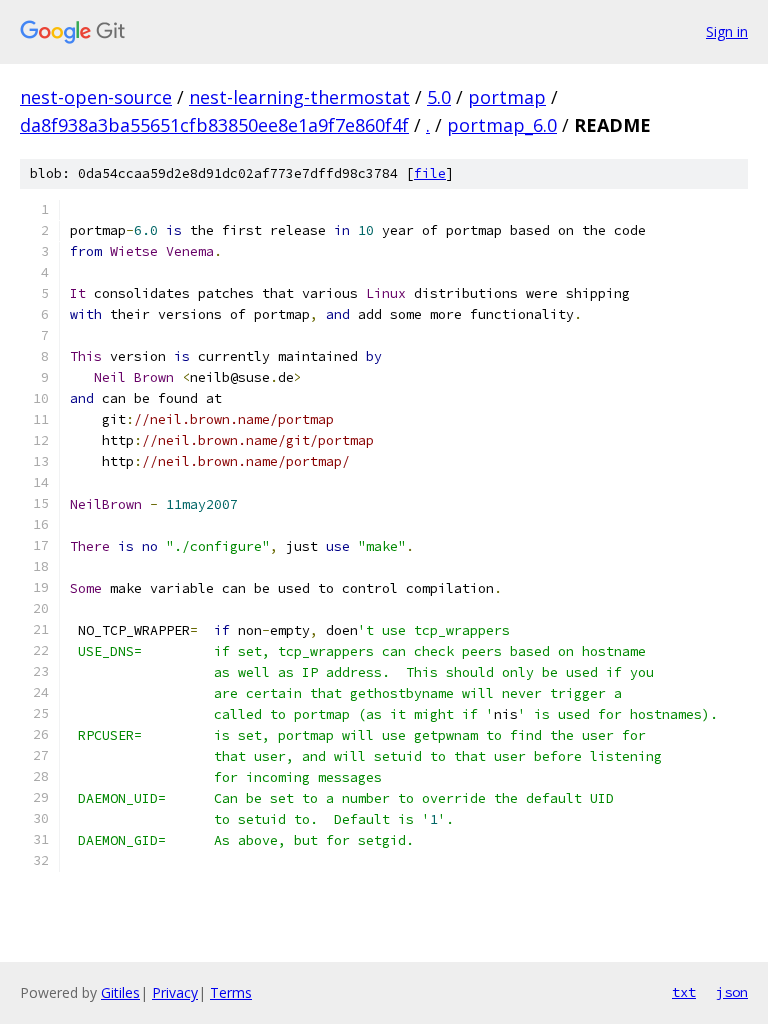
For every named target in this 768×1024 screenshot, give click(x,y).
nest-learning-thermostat (299, 97)
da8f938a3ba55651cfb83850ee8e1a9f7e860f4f (214, 125)
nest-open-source (96, 97)
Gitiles (120, 992)
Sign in (727, 31)
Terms (231, 992)
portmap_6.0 (502, 125)
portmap (507, 97)
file (430, 173)
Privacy (175, 992)
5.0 (439, 97)
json (732, 992)
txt (684, 992)
